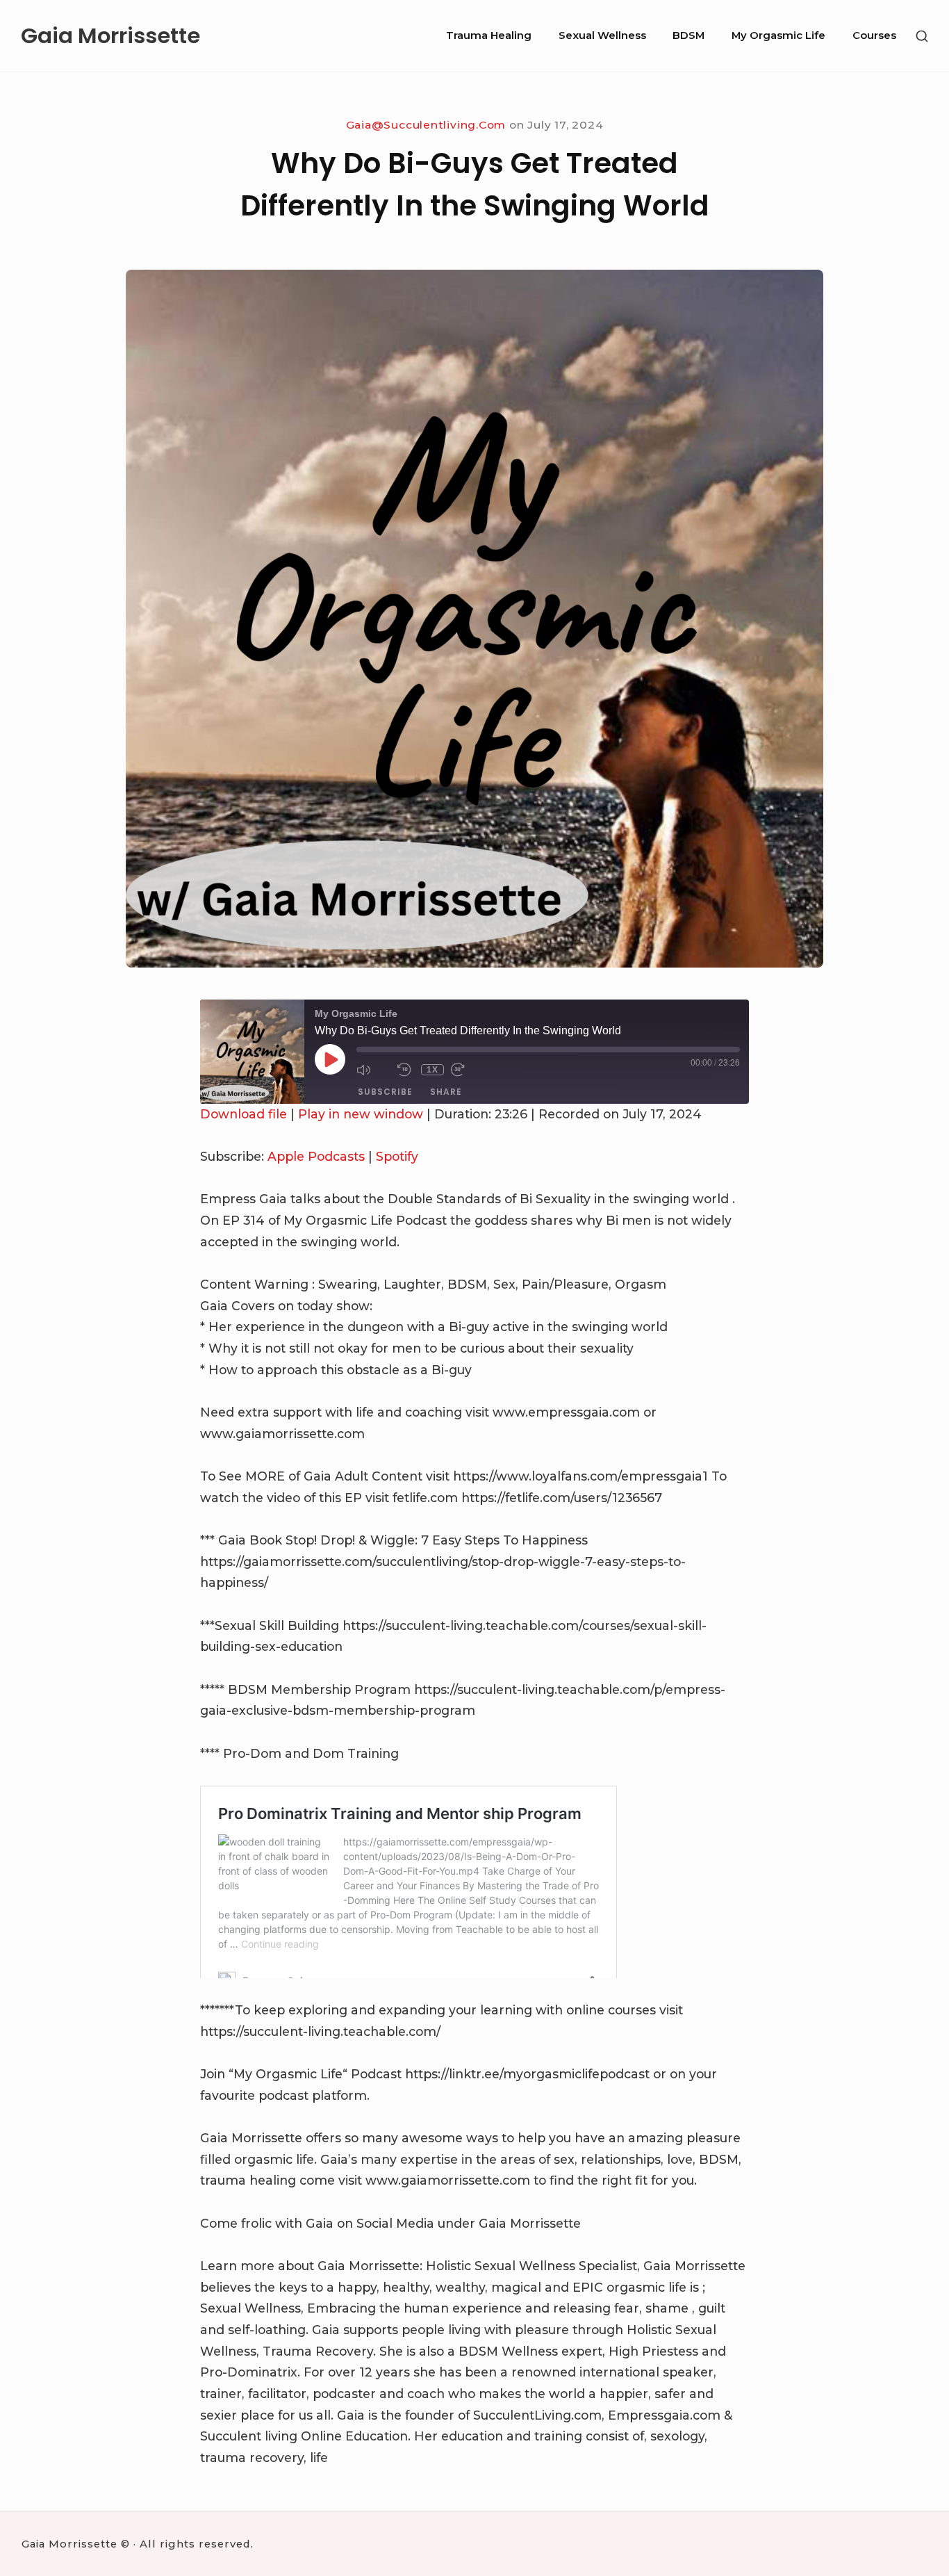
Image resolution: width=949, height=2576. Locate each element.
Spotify (397, 1156)
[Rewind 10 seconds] (406, 1069)
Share (446, 1092)
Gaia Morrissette (110, 36)
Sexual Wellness (602, 35)
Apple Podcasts (316, 1156)
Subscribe (385, 1092)
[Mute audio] (373, 1069)
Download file (244, 1114)
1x (432, 1070)
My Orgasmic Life (778, 35)
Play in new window (361, 1114)
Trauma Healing (489, 35)
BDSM (688, 35)
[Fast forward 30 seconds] (468, 1069)
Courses (874, 35)
